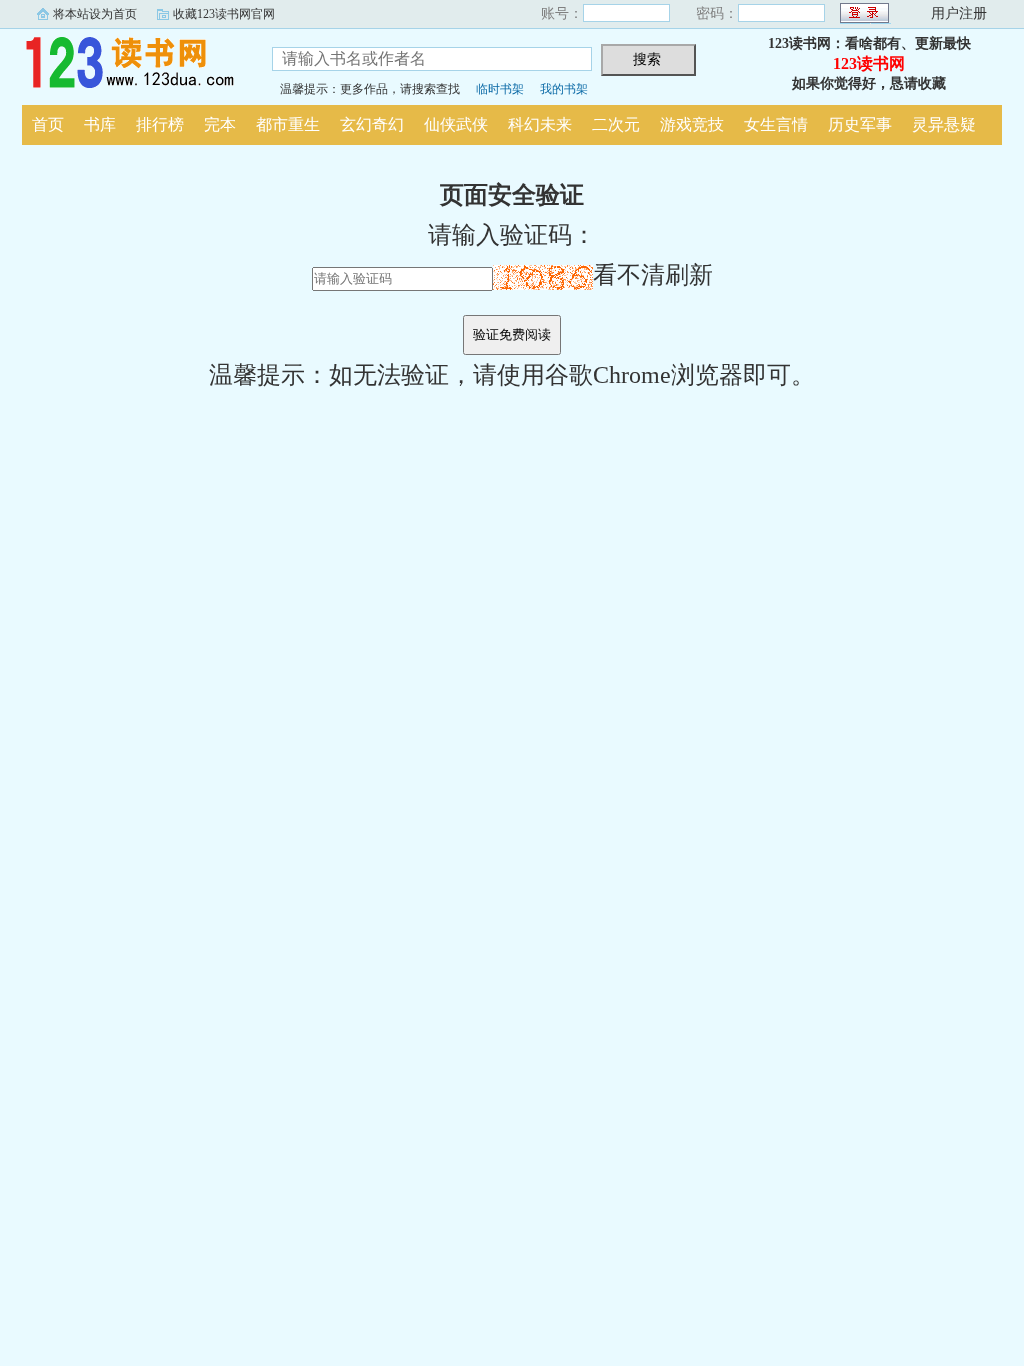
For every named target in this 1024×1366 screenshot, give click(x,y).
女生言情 (776, 124)
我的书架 (564, 89)
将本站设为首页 (95, 14)
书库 (100, 124)
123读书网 (132, 64)
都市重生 (288, 124)
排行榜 (160, 124)
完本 (220, 124)
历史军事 (860, 124)
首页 (48, 124)
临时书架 (500, 89)
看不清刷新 (653, 275)
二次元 (616, 124)
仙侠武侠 (456, 124)
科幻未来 (540, 124)
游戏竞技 (692, 124)
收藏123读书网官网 (224, 14)
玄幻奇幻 (372, 124)
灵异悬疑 (944, 124)
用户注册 (959, 13)
